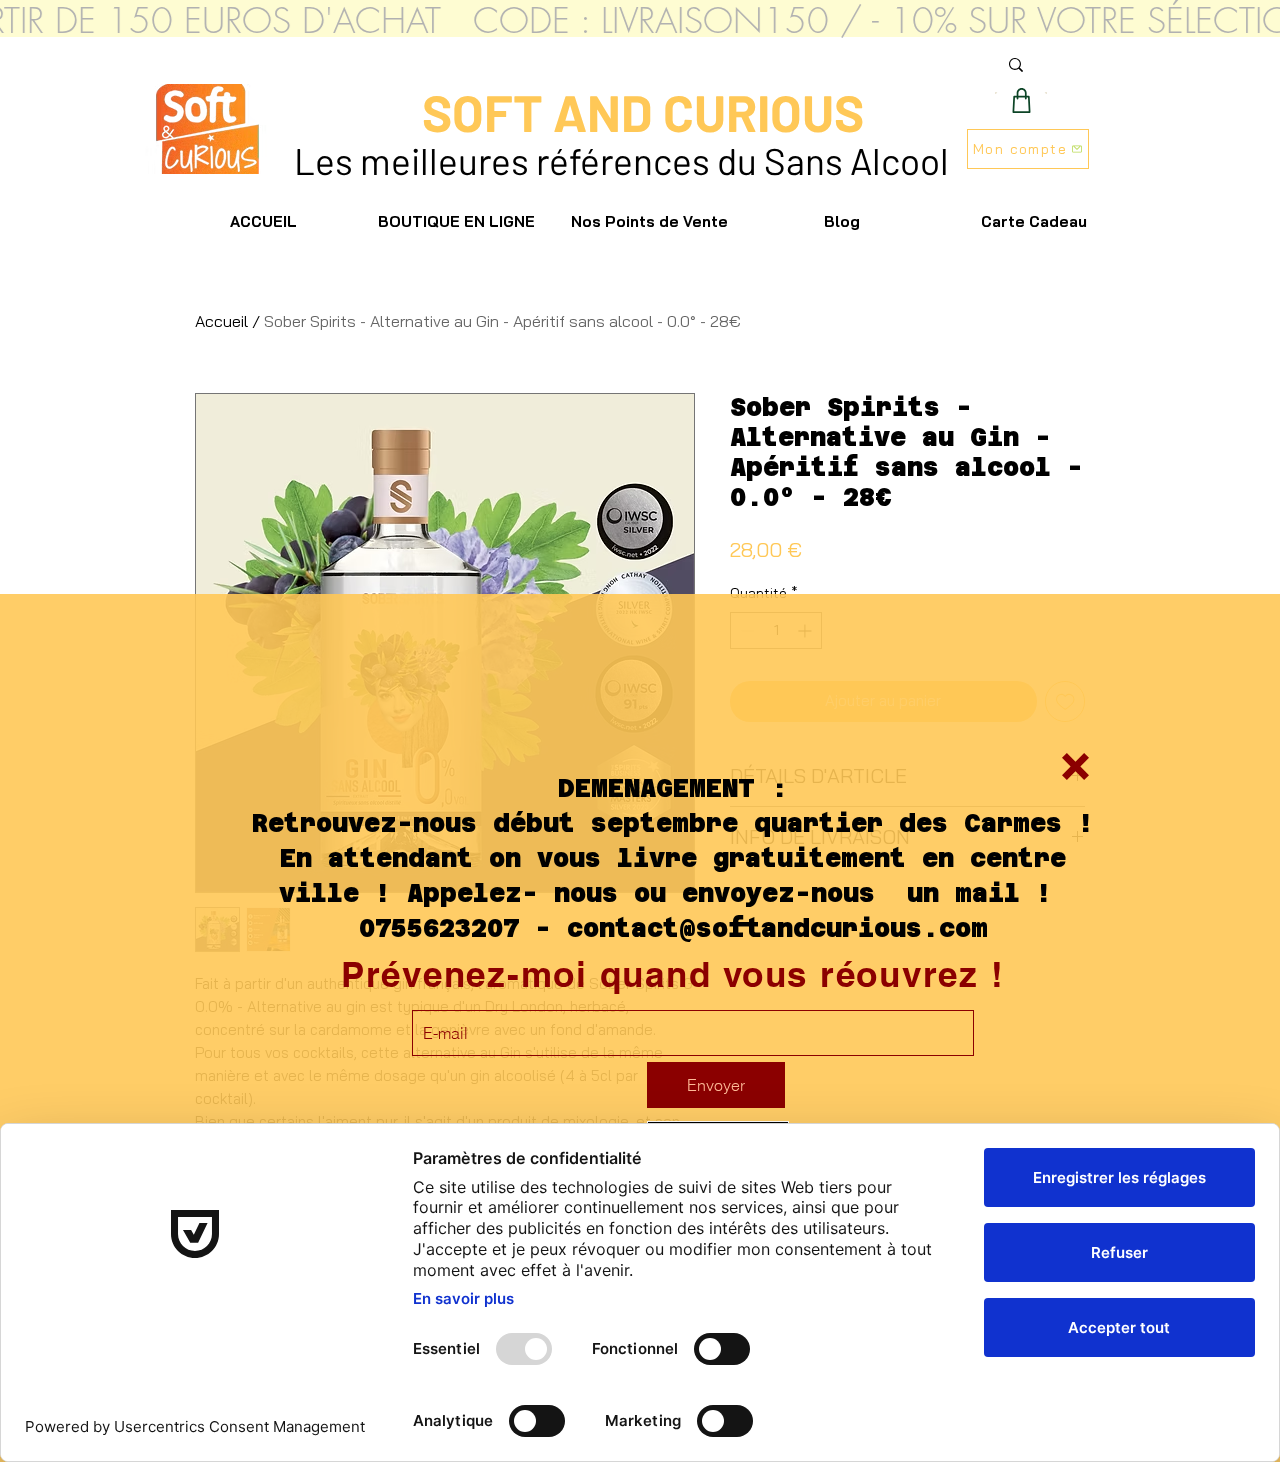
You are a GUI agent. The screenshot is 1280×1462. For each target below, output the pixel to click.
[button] (1075, 766)
